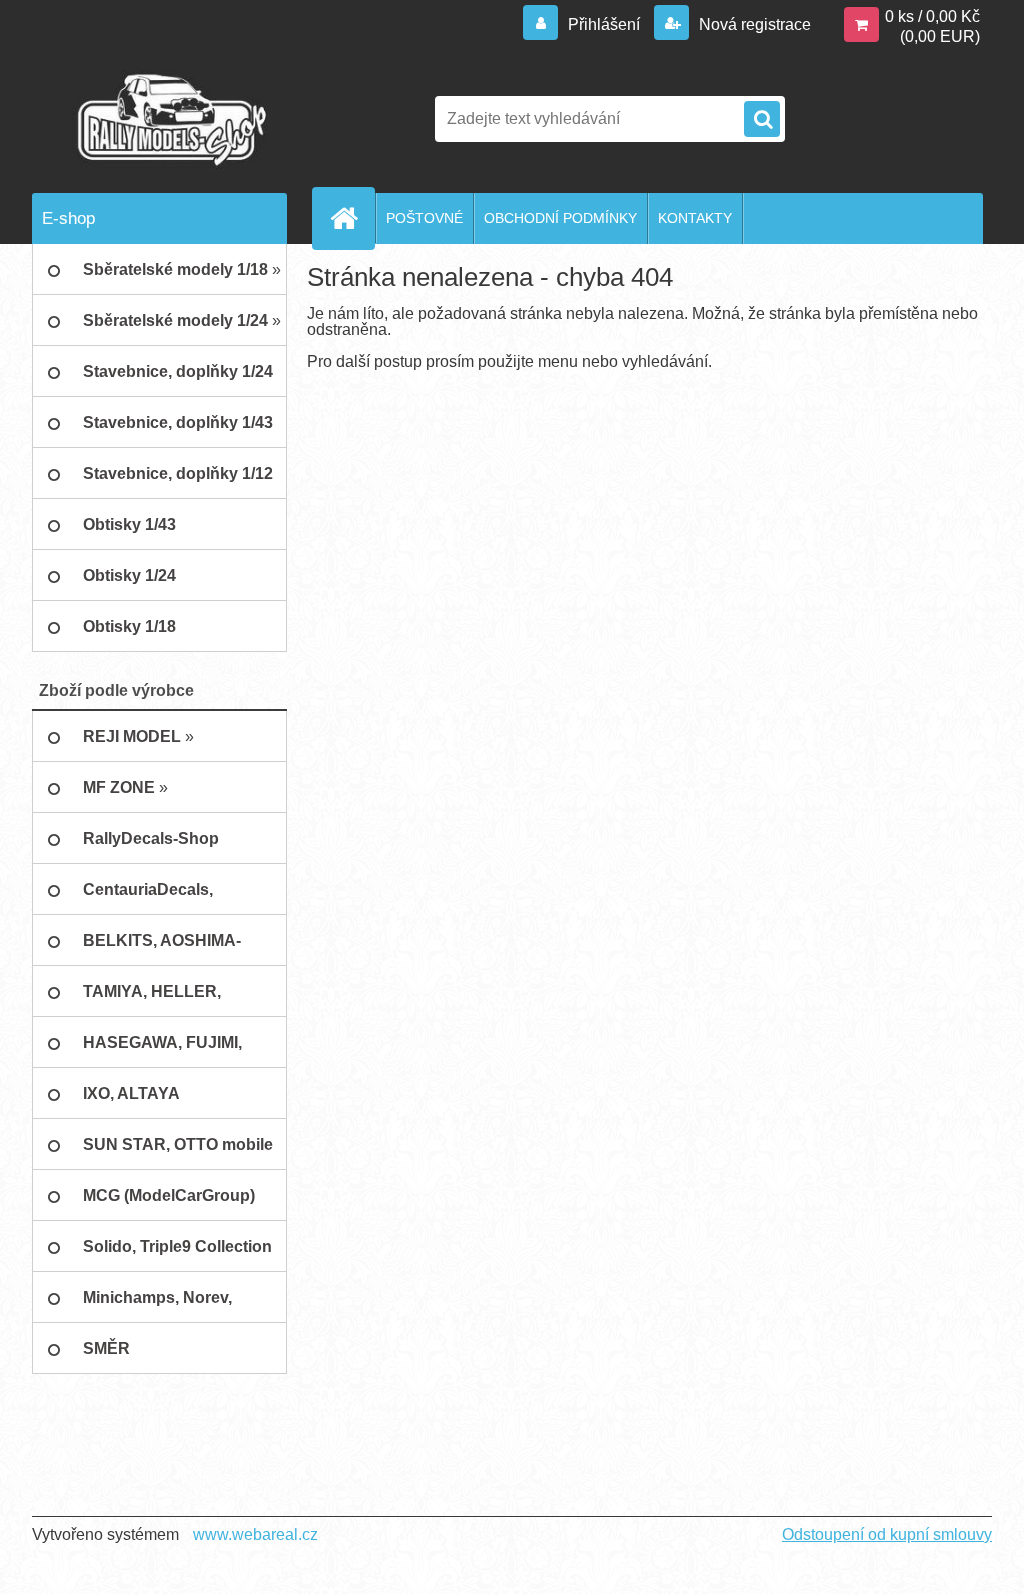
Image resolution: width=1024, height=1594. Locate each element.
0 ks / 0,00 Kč (932, 16)
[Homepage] (352, 218)
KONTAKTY (695, 218)
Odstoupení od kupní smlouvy (887, 1534)
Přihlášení (604, 24)
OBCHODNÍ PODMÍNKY (560, 218)
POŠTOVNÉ (424, 218)
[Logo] (169, 119)
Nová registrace (753, 24)
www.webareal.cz (255, 1534)
